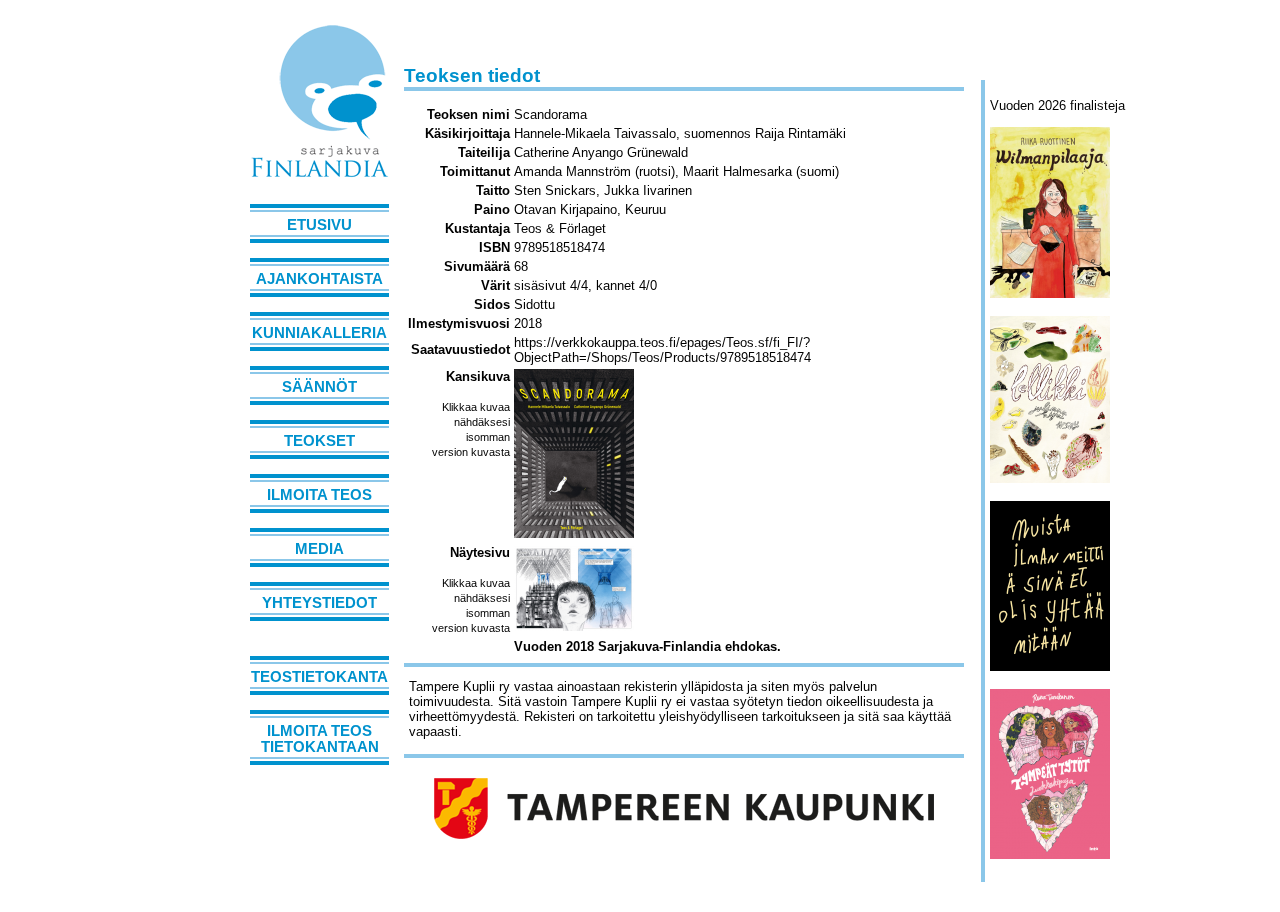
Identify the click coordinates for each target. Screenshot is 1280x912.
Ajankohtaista (319, 279)
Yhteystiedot (319, 603)
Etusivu (319, 225)
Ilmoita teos (319, 495)
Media (319, 549)
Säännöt (319, 387)
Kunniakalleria (319, 333)
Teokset (319, 441)
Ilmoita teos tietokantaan (320, 739)
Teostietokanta (319, 677)
